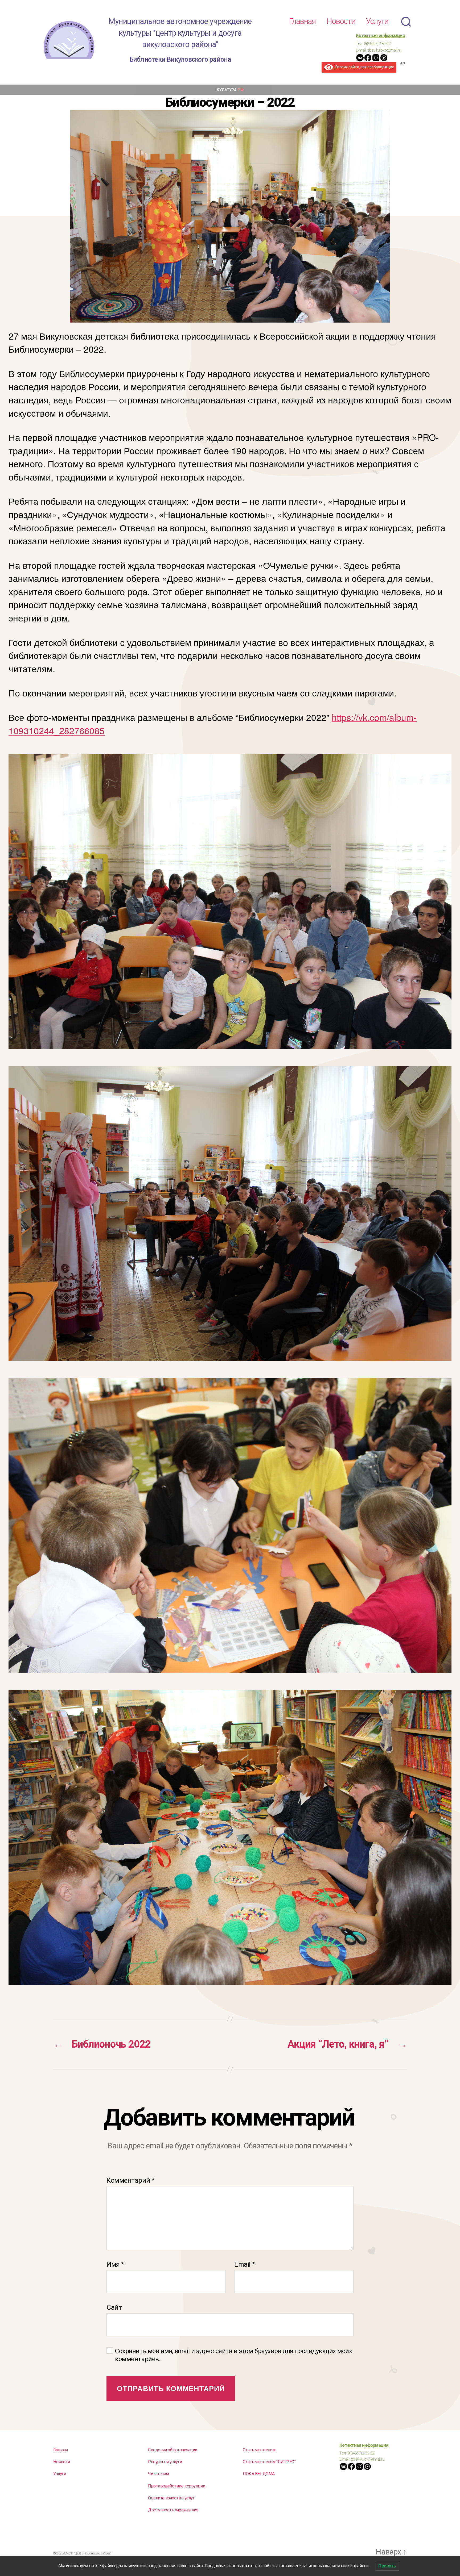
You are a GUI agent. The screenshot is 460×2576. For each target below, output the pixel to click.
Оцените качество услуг (171, 2498)
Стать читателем (259, 2450)
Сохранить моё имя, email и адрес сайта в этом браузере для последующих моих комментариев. (234, 2355)
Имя (115, 2264)
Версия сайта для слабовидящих (364, 67)
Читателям (158, 2474)
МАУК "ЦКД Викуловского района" (88, 2553)
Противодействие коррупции (176, 2486)
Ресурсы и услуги (165, 2462)
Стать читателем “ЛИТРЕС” (269, 2462)
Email (245, 2264)
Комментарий (130, 2180)
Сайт (114, 2307)
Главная (302, 21)
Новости (341, 21)
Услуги (377, 21)
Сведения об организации (173, 2450)
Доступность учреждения (173, 2510)
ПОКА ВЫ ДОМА (259, 2474)
